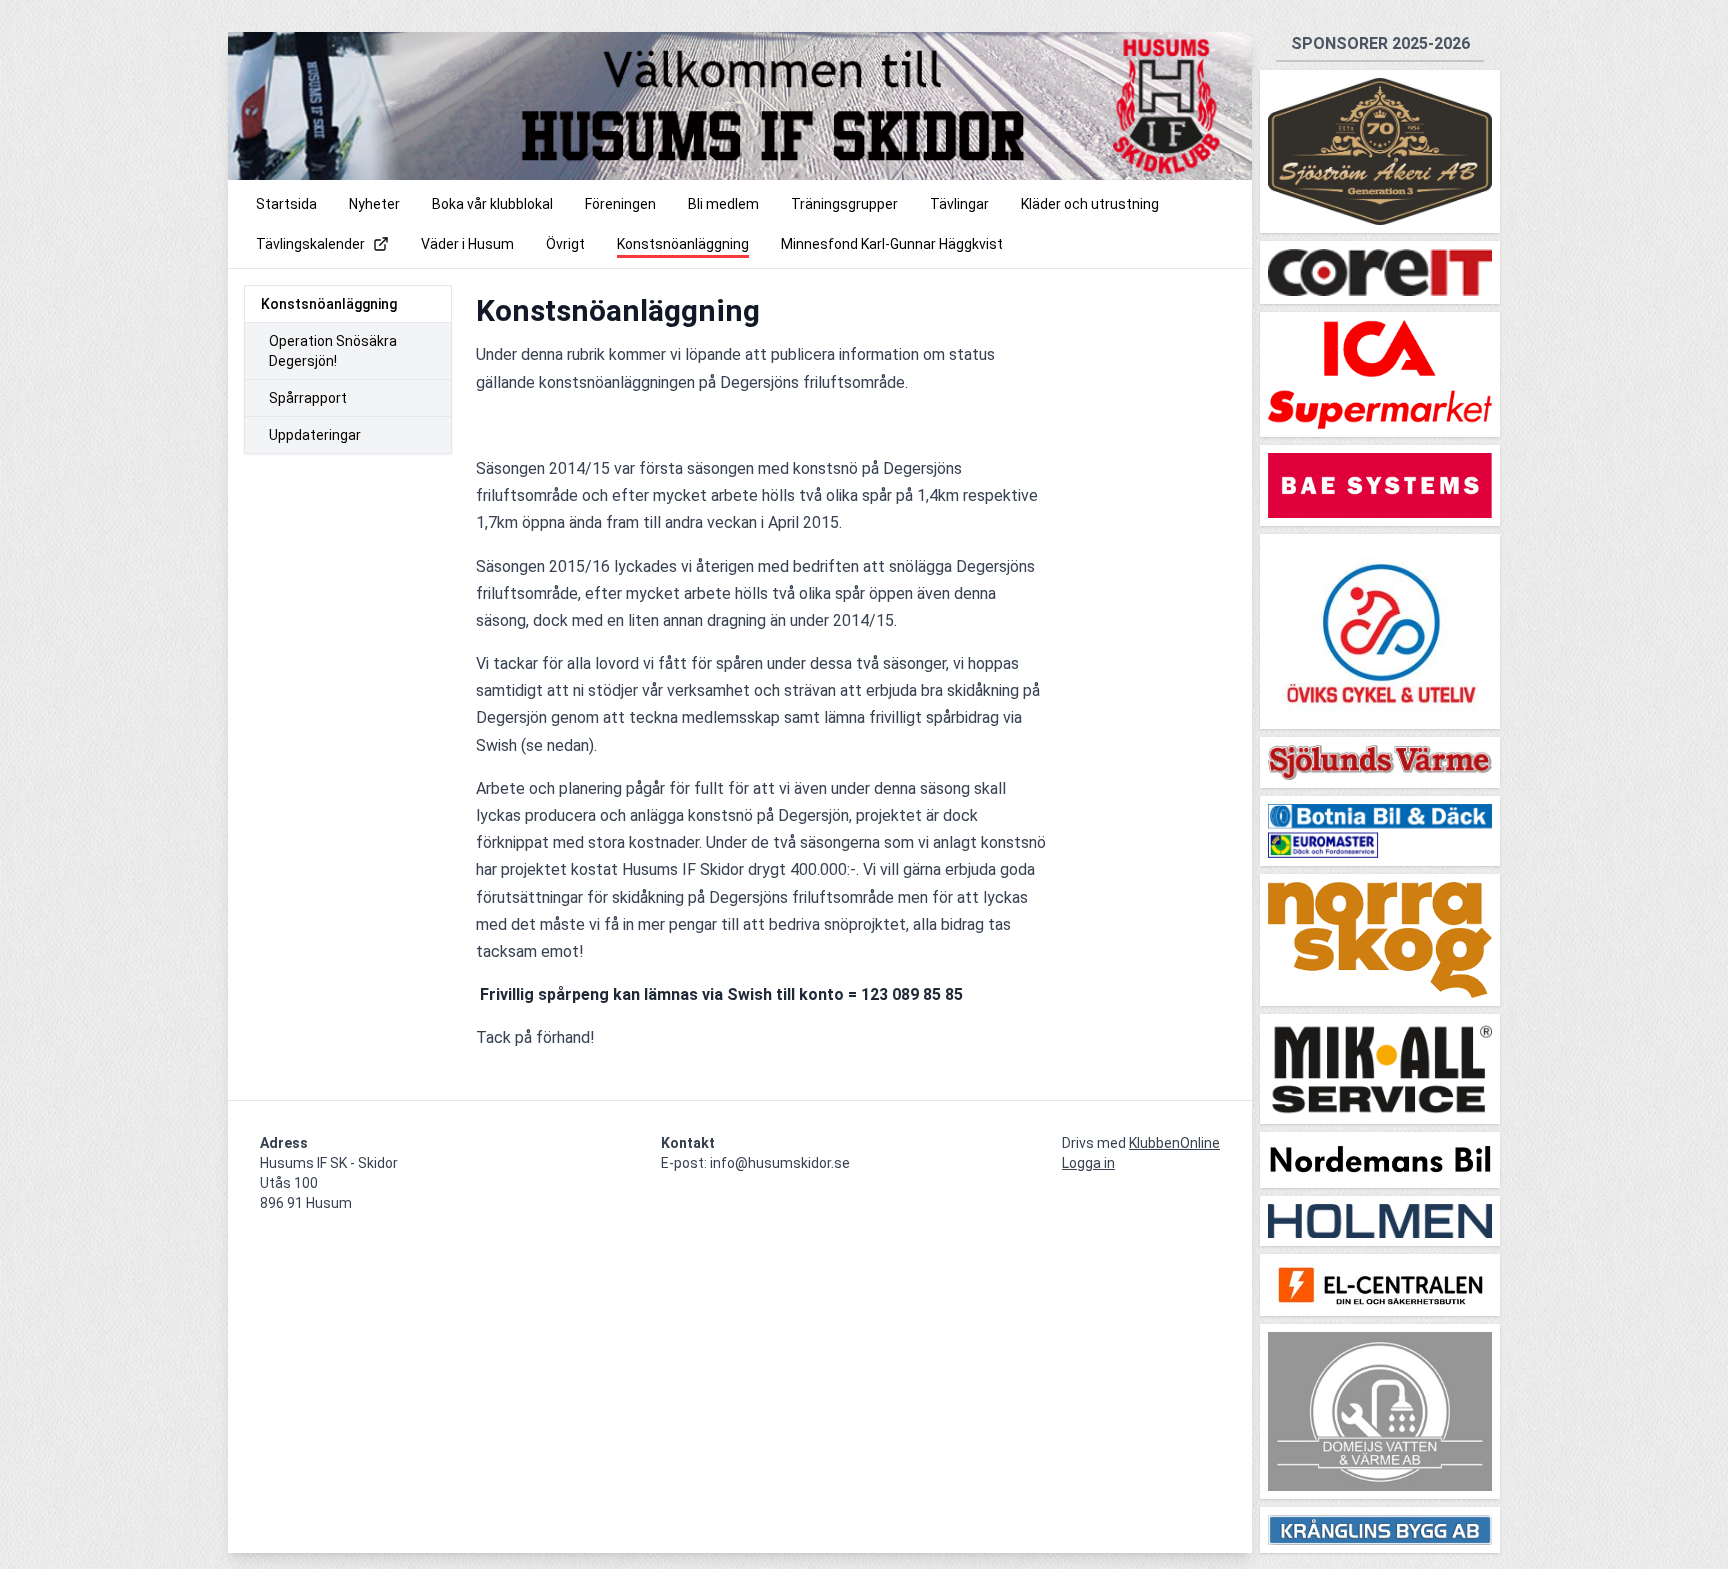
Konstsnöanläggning (329, 304)
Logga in (1088, 1163)
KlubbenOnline (1174, 1143)
